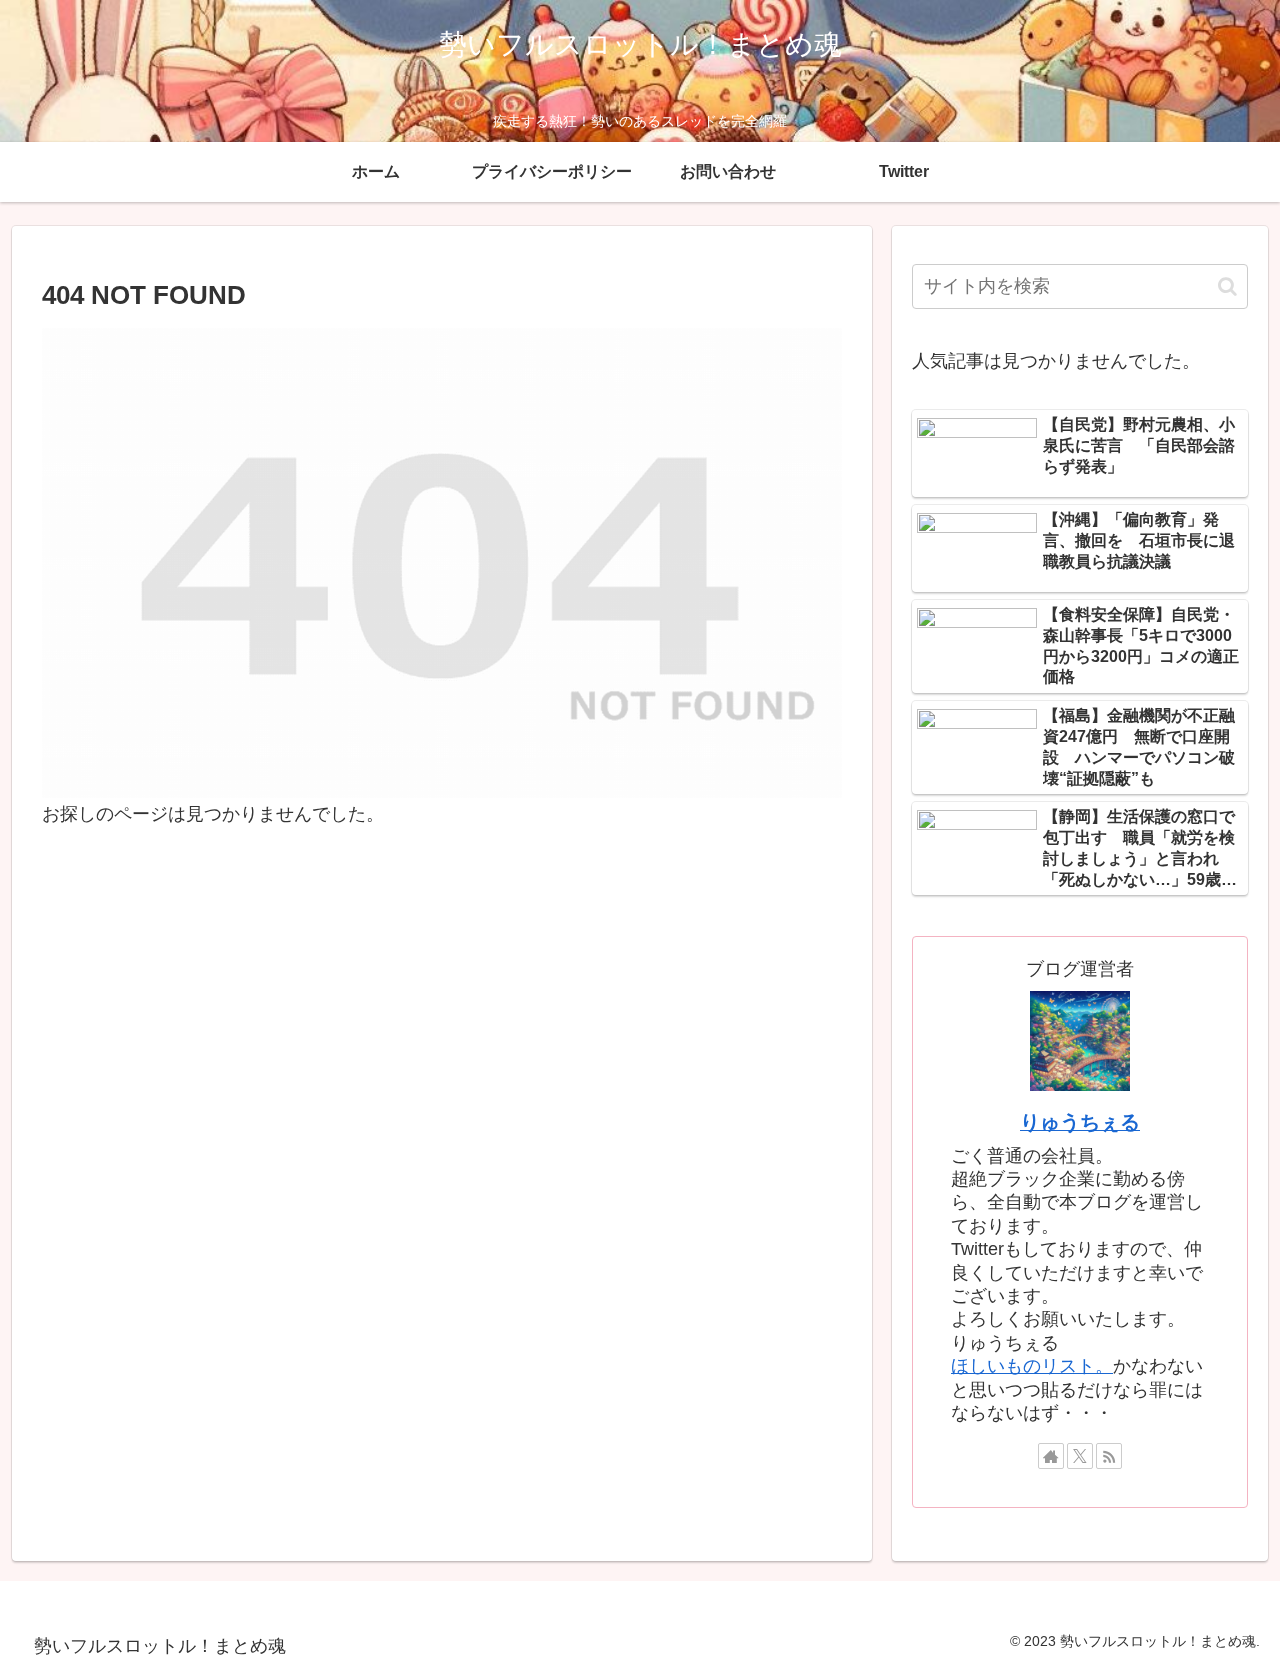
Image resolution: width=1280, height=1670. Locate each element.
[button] (1227, 286)
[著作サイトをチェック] (1051, 1456)
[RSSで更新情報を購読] (1109, 1456)
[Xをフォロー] (1080, 1456)
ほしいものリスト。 (1032, 1366)
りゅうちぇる (1080, 1122)
